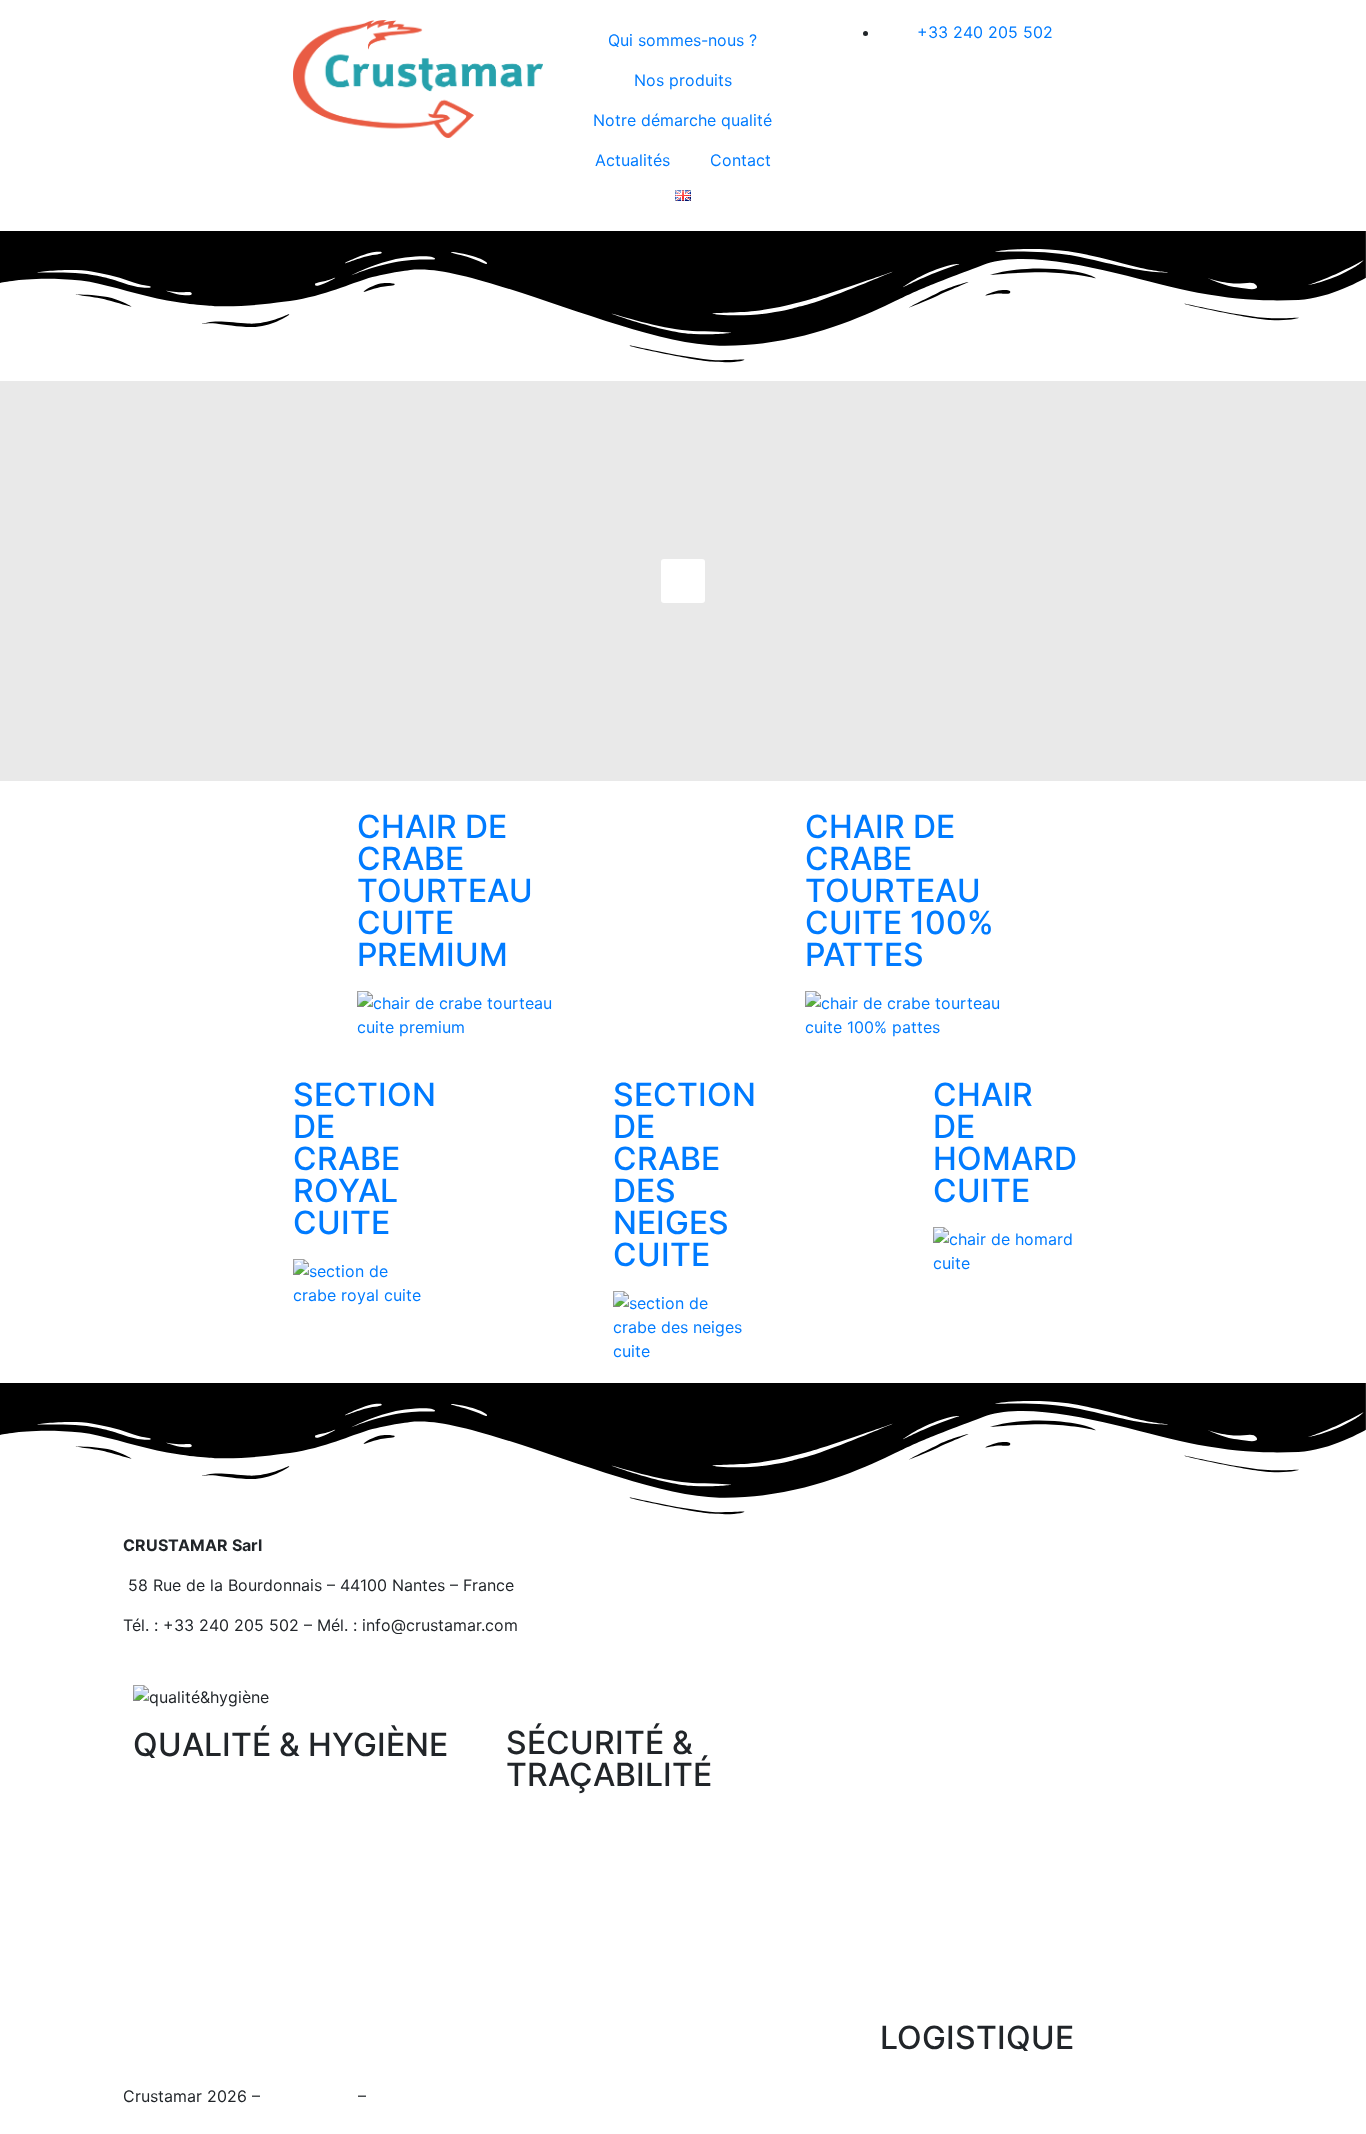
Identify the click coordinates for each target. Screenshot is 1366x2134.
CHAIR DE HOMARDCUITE (1005, 1142)
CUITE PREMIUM (445, 890)
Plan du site (309, 2096)
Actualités (632, 160)
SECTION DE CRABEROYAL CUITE (364, 1158)
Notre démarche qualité (682, 120)
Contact (740, 160)
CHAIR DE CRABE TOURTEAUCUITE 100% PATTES (899, 890)
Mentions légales (434, 2096)
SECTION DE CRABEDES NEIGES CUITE (684, 1174)
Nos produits (683, 80)
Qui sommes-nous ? (682, 40)
